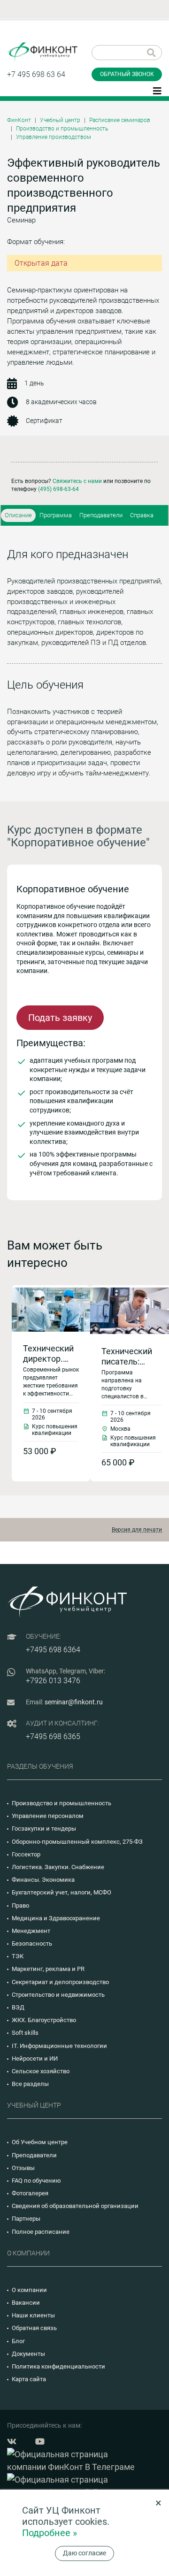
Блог (18, 2341)
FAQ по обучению (36, 2181)
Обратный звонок (127, 74)
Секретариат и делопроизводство (60, 1982)
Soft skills (25, 2033)
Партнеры (26, 2219)
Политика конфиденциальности (58, 2366)
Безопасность (32, 1943)
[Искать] (151, 53)
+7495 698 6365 (53, 1736)
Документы (28, 2354)
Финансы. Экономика (43, 1880)
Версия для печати (137, 1530)
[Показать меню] (157, 90)
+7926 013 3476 (53, 1681)
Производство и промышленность (62, 129)
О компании (29, 2290)
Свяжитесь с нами (77, 481)
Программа (56, 515)
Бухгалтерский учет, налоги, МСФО (61, 1892)
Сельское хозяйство (41, 2071)
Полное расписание (41, 2232)
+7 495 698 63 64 (36, 74)
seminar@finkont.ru (74, 1702)
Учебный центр (60, 120)
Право (20, 1905)
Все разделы (30, 2084)
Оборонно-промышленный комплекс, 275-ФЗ (77, 1842)
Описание (18, 515)
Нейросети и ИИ (35, 2058)
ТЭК (18, 1956)
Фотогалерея (30, 2193)
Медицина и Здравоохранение (56, 1918)
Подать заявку (60, 1018)
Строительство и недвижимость (58, 1995)
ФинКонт (19, 120)
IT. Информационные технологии (59, 2046)
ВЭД (18, 2007)
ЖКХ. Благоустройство (44, 2020)
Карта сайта (29, 2379)
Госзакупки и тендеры (44, 1828)
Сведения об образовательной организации (75, 2206)
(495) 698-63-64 (58, 489)
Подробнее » (50, 2533)
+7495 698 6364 (53, 1650)
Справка (142, 515)
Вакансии (26, 2303)
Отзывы (23, 2168)
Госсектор (26, 1854)
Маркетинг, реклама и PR (48, 1969)
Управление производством (54, 137)
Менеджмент (31, 1931)
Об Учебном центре (40, 2142)
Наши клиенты (33, 2315)
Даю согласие (84, 2553)
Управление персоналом (48, 1816)
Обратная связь (34, 2328)
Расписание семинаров (120, 120)
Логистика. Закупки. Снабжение (58, 1867)
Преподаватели (101, 515)
